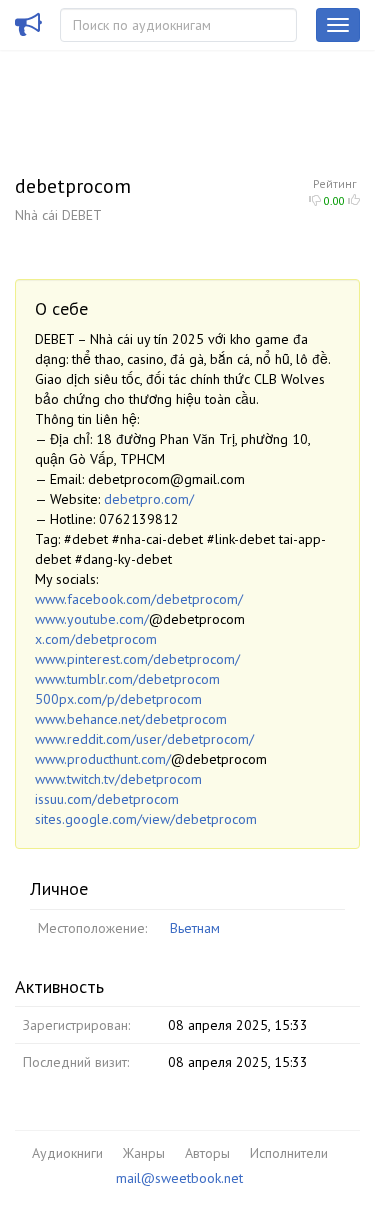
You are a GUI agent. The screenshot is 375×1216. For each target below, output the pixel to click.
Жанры (144, 1153)
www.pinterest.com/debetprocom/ (137, 659)
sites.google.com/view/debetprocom (146, 819)
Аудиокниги (67, 1153)
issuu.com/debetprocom (107, 799)
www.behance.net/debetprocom (131, 719)
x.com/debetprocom (96, 639)
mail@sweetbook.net (179, 1178)
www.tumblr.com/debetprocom (127, 679)
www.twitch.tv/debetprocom (118, 779)
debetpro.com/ (149, 499)
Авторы (207, 1153)
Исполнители (289, 1153)
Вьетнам (195, 928)
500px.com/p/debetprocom (118, 699)
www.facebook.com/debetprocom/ (139, 599)
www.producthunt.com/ (103, 759)
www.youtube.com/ (92, 619)
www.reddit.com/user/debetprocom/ (144, 739)
